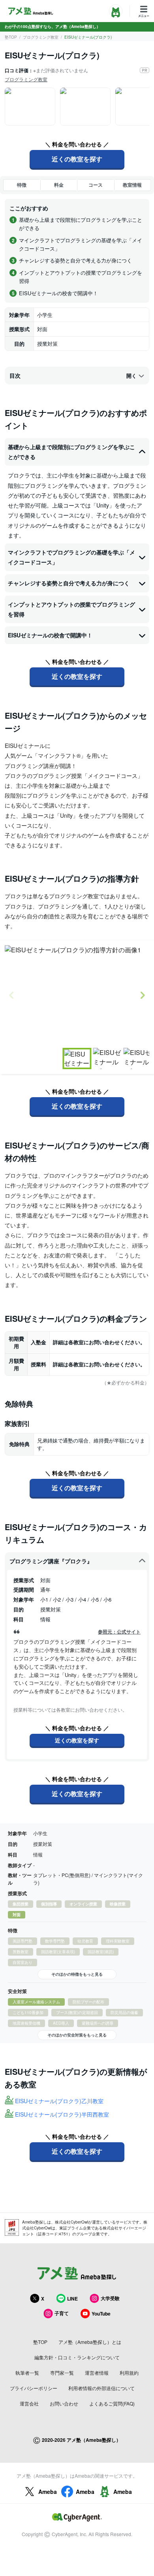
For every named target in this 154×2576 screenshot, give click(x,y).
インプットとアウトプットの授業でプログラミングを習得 (71, 609)
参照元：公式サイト (119, 1632)
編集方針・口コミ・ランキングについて (77, 2357)
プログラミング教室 (41, 37)
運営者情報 (97, 2373)
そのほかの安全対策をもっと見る (77, 2035)
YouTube (101, 2314)
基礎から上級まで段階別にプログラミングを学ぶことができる (71, 452)
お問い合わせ (64, 2403)
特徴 (22, 185)
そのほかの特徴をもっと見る (77, 1974)
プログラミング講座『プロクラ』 (51, 1561)
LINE (72, 2299)
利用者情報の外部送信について (101, 2388)
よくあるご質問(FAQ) (112, 2403)
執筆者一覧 (27, 2373)
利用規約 (129, 2373)
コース (96, 185)
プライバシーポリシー (34, 2388)
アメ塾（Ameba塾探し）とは (90, 2342)
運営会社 (29, 2403)
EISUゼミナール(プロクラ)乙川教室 (59, 2101)
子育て (62, 2313)
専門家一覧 (62, 2373)
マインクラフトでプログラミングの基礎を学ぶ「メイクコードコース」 (71, 557)
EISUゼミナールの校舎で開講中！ (50, 635)
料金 (59, 185)
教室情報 (132, 185)
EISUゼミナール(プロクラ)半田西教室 (62, 2114)
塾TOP (11, 37)
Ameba (48, 2492)
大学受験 (110, 2298)
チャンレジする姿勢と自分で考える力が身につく (69, 583)
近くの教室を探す (77, 159)
